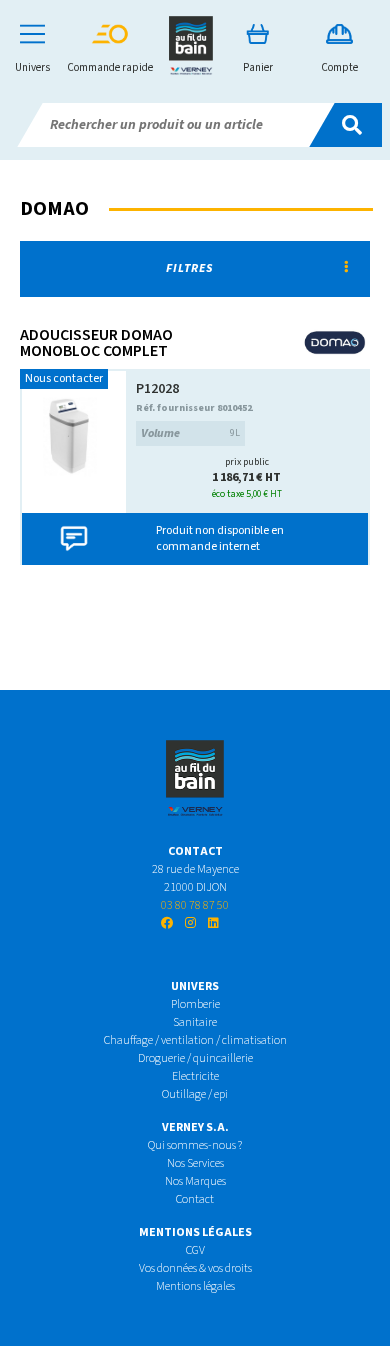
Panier (258, 67)
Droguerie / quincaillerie (195, 1058)
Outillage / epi (195, 1094)
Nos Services (195, 1163)
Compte (339, 67)
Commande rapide (110, 67)
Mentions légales (195, 1286)
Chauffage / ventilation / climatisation (195, 1040)
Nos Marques (195, 1181)
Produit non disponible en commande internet (220, 538)
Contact (195, 1199)
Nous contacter (64, 378)
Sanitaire (195, 1022)
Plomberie (195, 1004)
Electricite (195, 1076)
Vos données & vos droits (195, 1268)
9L (190, 433)
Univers (32, 67)
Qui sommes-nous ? (195, 1145)
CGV (195, 1250)
